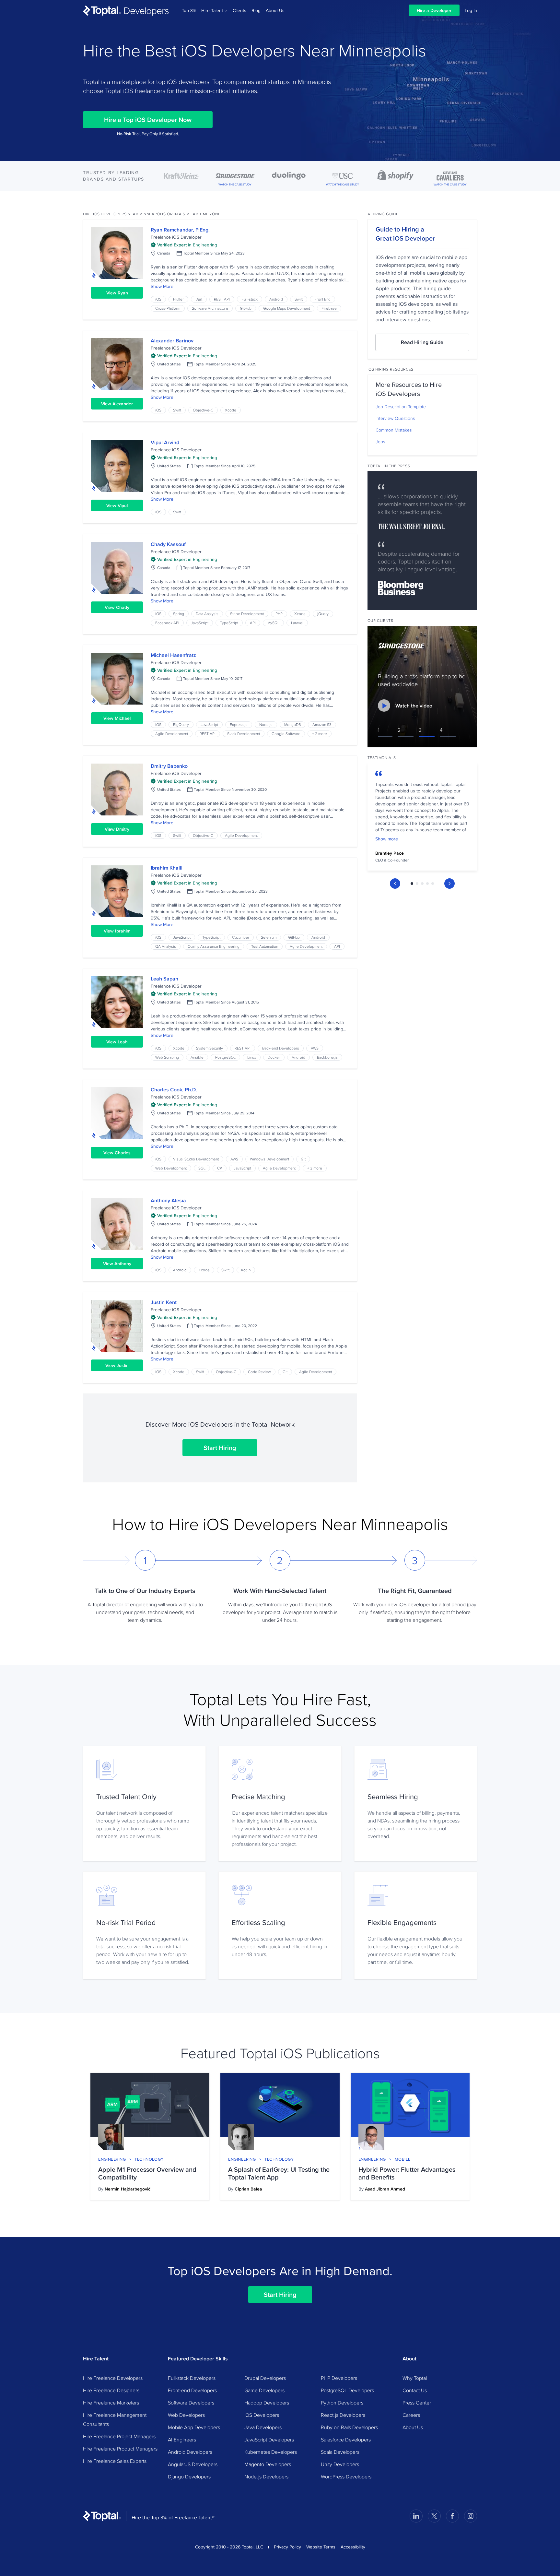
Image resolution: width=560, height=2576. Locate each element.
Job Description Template (401, 407)
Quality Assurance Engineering (214, 946)
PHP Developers (339, 2378)
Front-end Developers (192, 2390)
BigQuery (181, 724)
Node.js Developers (266, 2476)
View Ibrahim (117, 931)
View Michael (117, 718)
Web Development (171, 1168)
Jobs (380, 442)
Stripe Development (247, 614)
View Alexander (117, 404)
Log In (471, 10)
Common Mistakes (394, 430)
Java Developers (263, 2427)
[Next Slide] (449, 884)
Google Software (286, 734)
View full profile (117, 253)
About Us (275, 10)
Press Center (417, 2403)
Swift (299, 299)
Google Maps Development (286, 308)
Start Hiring (220, 1448)
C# (220, 1168)
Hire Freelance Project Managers (119, 2436)
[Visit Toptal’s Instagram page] (471, 2516)
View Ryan (117, 293)
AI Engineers (182, 2439)
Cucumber (241, 937)
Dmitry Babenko (169, 766)
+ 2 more (320, 734)
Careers (411, 2415)
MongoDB (292, 724)
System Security (210, 1048)
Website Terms (321, 2547)
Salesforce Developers (346, 2439)
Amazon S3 (322, 724)
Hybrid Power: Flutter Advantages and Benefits (407, 2173)
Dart (199, 299)
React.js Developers (343, 2415)
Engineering (112, 2159)
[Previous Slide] (395, 884)
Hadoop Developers (267, 2403)
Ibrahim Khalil (167, 868)
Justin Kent (164, 1302)
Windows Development (269, 1159)
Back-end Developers (281, 1048)
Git (303, 1159)
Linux (252, 1057)
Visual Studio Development (196, 1159)
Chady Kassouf (168, 544)
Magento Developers (268, 2464)
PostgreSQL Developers (347, 2390)
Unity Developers (340, 2464)
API (253, 623)
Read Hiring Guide (422, 342)
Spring (179, 614)
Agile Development (172, 734)
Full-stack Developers (192, 2378)
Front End (322, 299)
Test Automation (265, 946)
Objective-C (203, 410)
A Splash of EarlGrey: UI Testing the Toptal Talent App (279, 2173)
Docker (274, 1057)
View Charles (117, 1153)
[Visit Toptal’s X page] (434, 2516)
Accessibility (353, 2547)
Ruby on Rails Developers (349, 2427)
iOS (158, 299)
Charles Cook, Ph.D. (174, 1090)
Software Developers (191, 2403)
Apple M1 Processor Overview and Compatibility (147, 2173)
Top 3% (189, 10)
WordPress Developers (346, 2476)
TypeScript (229, 623)
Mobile (403, 2159)
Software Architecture (210, 308)
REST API (222, 299)
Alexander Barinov (172, 341)
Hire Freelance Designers (111, 2390)
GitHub (246, 308)
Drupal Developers (265, 2378)
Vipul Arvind (165, 442)
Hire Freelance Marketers (111, 2403)
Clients (239, 10)
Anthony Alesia (168, 1200)
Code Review (259, 1372)
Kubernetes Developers (271, 2452)
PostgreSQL (225, 1057)
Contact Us (415, 2390)
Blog (256, 10)
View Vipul (117, 505)
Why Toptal (415, 2378)
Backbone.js (327, 1057)
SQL (202, 1168)
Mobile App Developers (194, 2427)
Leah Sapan (164, 979)
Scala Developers (340, 2452)
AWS (315, 1048)
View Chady (117, 607)
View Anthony (117, 1264)
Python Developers (342, 2403)
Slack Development (244, 734)
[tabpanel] (422, 819)
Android (276, 299)
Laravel (297, 623)
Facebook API (167, 623)
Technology (149, 2159)
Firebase (329, 308)
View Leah (117, 1042)
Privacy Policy (287, 2547)
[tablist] (422, 884)
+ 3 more (315, 1168)
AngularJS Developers (193, 2464)
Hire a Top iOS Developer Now (148, 120)
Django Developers (189, 2476)
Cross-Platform (168, 308)
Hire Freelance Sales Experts (115, 2461)
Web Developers (186, 2415)
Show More (162, 286)
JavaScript (200, 623)
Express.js (239, 724)
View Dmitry (117, 829)
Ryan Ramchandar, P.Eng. (180, 230)
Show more (387, 839)
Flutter (178, 299)
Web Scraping (167, 1057)
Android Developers (190, 2452)
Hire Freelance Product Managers (120, 2449)
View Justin (117, 1365)
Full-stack (250, 299)
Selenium (269, 937)
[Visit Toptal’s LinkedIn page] (416, 2516)
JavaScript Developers (269, 2439)
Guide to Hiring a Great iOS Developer (405, 234)
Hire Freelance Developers (113, 2378)
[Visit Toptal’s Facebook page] (452, 2516)
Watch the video (414, 706)
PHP (279, 614)
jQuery (323, 614)
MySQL (273, 623)
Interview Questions (395, 418)
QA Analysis (166, 946)
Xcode (231, 410)
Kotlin (246, 1270)
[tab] (412, 884)
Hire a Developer (434, 10)
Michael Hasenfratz (173, 655)
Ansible (197, 1057)
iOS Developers (262, 2415)
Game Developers (264, 2390)
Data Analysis (207, 614)
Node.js (266, 724)
